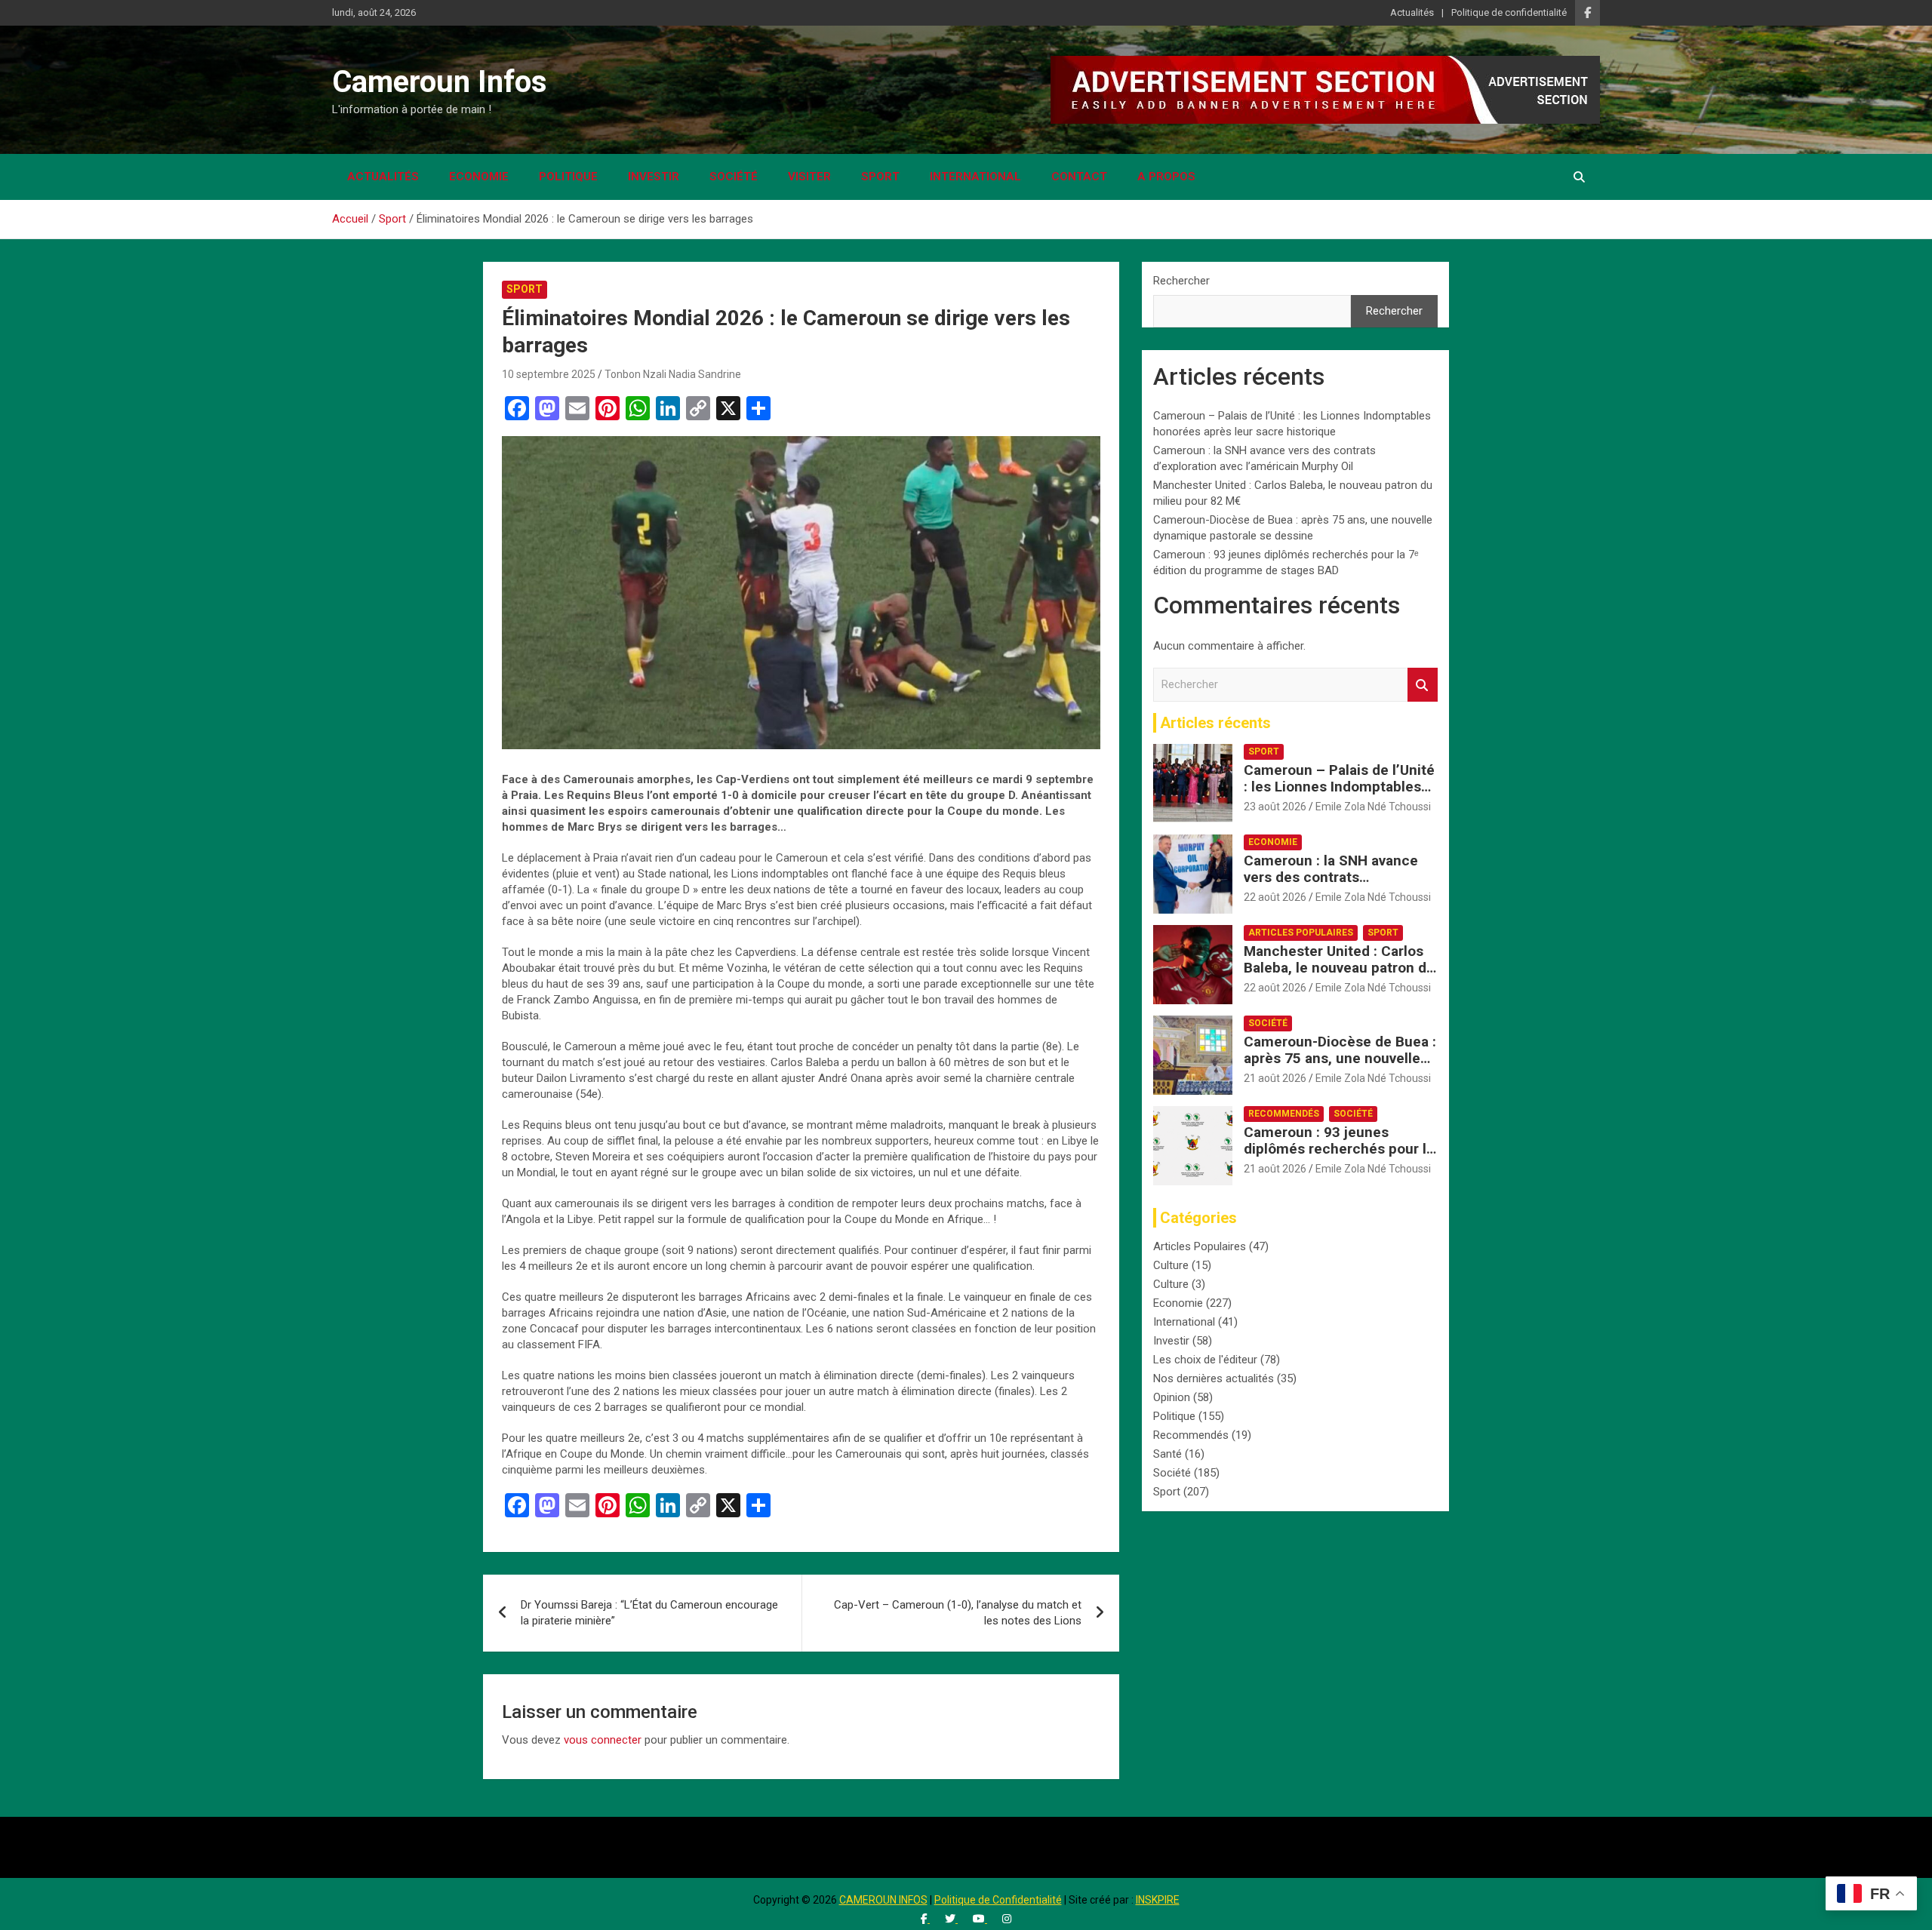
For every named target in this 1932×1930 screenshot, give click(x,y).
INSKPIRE (1158, 1900)
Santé (1168, 1454)
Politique (568, 177)
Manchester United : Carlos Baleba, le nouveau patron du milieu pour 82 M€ (1339, 968)
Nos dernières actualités (1214, 1378)
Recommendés (1284, 1114)
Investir (654, 177)
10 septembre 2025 (549, 374)
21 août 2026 (1275, 1078)
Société (734, 177)
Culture (1171, 1265)
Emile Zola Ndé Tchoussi (1373, 807)
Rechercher (1181, 281)
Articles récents (1215, 723)
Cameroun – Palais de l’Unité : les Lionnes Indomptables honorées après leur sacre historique (1339, 796)
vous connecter (603, 1740)
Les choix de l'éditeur (1205, 1360)
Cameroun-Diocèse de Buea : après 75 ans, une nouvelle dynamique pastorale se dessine (1340, 1067)
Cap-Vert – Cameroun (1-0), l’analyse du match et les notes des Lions (958, 1613)
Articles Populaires (1301, 933)
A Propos (1166, 177)
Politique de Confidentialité (998, 1900)
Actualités (1412, 12)
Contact (1079, 177)
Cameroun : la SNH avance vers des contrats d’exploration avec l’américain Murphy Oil (1331, 886)
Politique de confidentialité (1509, 12)
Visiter (809, 177)
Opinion (1172, 1397)
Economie (479, 177)
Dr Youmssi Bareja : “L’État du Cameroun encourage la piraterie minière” (649, 1613)
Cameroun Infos (440, 82)
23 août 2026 (1275, 807)
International (975, 177)
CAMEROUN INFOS (883, 1900)
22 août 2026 (1275, 897)
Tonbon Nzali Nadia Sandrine (673, 374)
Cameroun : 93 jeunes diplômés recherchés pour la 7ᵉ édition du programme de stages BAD (1339, 1158)
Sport (880, 177)
